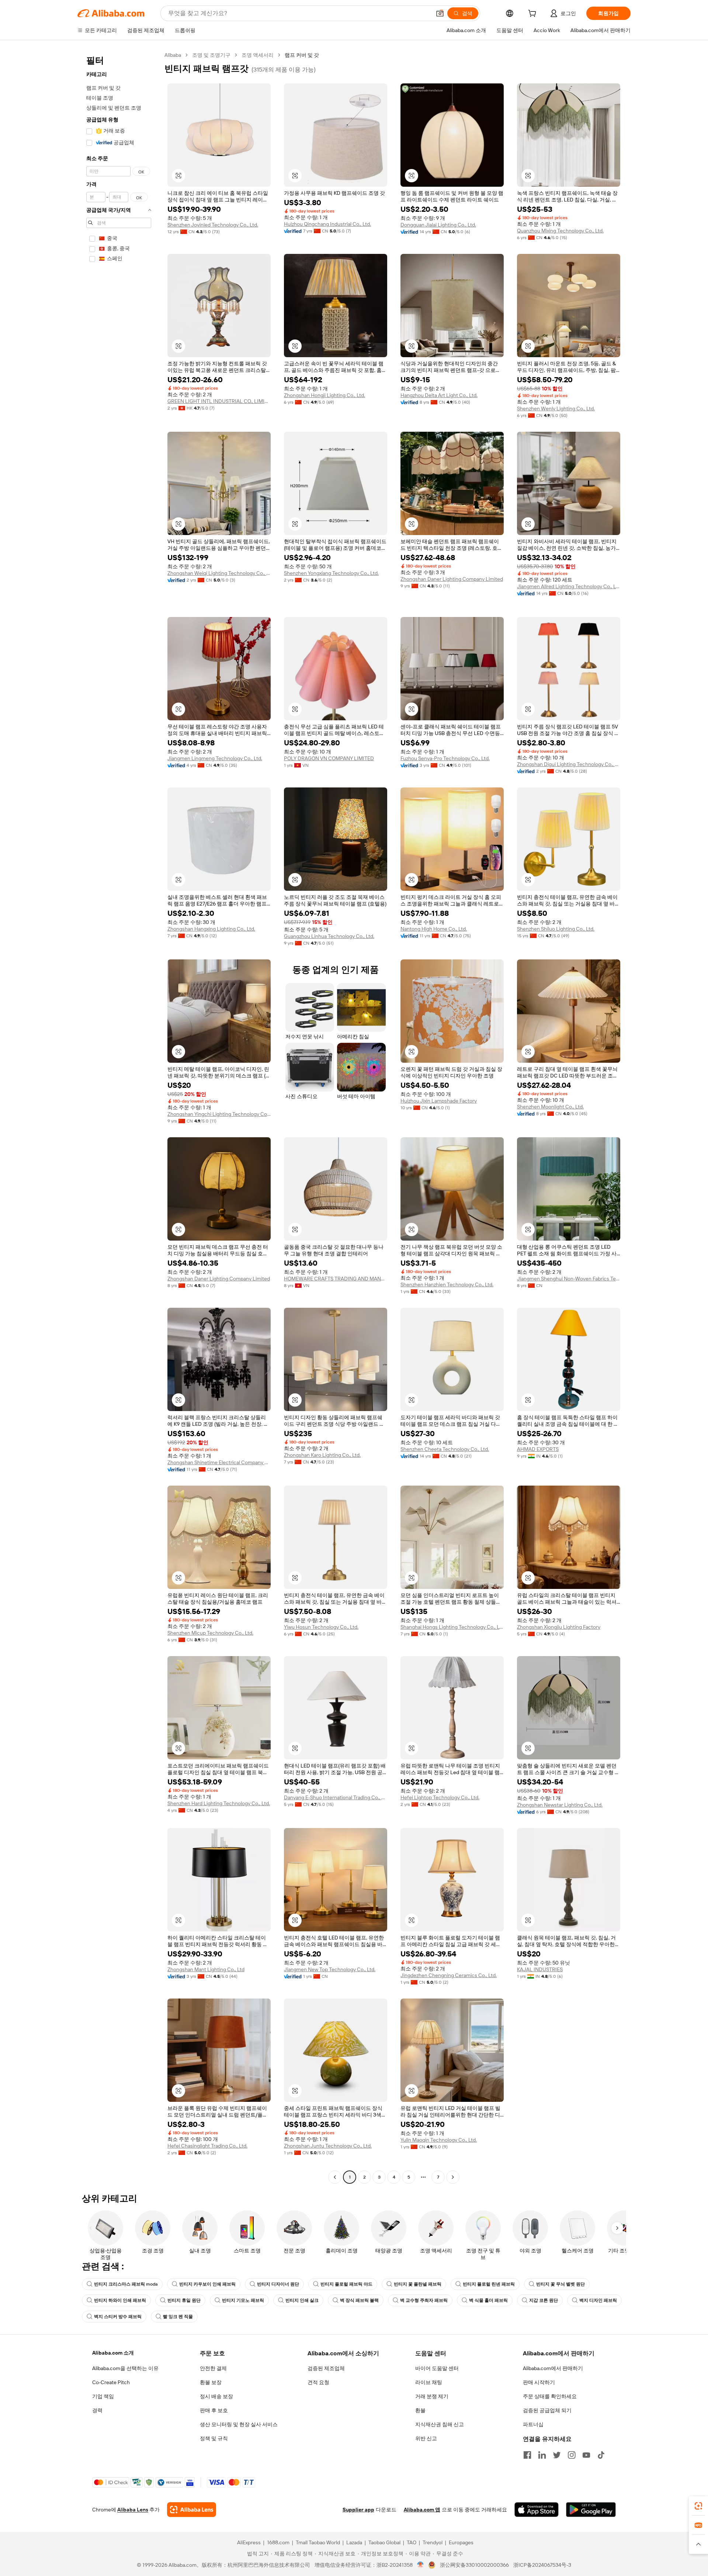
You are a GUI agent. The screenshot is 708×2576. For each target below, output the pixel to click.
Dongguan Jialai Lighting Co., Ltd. (438, 225)
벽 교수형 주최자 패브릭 (424, 2300)
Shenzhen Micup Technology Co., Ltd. (210, 1633)
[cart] (534, 14)
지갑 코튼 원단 (544, 2300)
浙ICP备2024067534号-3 (542, 2565)
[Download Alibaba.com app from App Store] (537, 2510)
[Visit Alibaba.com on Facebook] (527, 2455)
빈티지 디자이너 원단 (278, 2284)
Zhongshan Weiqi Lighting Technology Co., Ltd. (219, 573)
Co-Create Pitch (111, 2382)
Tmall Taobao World (318, 2542)
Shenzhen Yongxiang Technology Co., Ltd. (331, 573)
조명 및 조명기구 (211, 55)
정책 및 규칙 (214, 2438)
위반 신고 (426, 2438)
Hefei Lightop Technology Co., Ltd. (440, 1797)
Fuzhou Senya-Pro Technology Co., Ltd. (445, 758)
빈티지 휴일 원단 (184, 2300)
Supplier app (358, 2510)
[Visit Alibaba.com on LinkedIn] (542, 2455)
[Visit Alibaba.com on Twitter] (557, 2455)
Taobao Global (384, 2542)
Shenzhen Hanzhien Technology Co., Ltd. (447, 1284)
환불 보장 (211, 2382)
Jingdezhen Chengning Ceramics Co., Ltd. (449, 1975)
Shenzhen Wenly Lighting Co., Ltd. (556, 408)
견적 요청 (318, 2382)
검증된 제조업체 (326, 2368)
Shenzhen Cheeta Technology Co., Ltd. (445, 1449)
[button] (440, 13)
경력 (97, 2410)
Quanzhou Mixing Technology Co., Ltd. (560, 231)
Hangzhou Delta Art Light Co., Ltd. (439, 395)
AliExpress (249, 2542)
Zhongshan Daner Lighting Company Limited (452, 579)
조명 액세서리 (258, 55)
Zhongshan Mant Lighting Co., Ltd (206, 1969)
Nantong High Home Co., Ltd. (434, 929)
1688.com (278, 2542)
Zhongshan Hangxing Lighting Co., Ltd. (211, 929)
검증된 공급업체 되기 (547, 2410)
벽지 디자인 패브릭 (598, 2300)
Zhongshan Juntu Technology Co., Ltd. (328, 2146)
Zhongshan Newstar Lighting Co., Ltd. (560, 1805)
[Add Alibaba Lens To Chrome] (192, 2510)
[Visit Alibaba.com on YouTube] (586, 2455)
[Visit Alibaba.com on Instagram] (572, 2455)
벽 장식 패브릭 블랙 (359, 2300)
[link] (698, 2506)
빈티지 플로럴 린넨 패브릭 (489, 2284)
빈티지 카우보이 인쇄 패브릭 (207, 2284)
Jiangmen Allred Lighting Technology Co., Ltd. (569, 586)
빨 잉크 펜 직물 (178, 2317)
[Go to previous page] (335, 2177)
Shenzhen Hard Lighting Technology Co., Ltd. (219, 1803)
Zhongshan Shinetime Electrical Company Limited (219, 1462)
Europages (461, 2542)
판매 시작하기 (539, 2382)
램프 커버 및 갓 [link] (302, 55)
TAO (412, 2542)
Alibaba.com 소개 (113, 2353)
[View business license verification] (421, 2565)
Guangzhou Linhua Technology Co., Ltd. (329, 936)
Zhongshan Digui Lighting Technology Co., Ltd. (569, 764)
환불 (420, 2410)
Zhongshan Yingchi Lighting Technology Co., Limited (219, 1114)
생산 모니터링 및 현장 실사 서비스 (239, 2424)
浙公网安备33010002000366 (474, 2565)
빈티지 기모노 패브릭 (243, 2300)
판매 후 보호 (214, 2410)
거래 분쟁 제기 (432, 2396)
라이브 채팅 (429, 2382)
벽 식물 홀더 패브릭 (488, 2300)
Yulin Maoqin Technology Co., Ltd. (439, 2140)
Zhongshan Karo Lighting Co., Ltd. (322, 1455)
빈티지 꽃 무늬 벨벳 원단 (560, 2284)
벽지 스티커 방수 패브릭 (118, 2317)
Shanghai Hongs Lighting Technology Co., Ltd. (452, 1627)
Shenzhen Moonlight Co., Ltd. (550, 1107)
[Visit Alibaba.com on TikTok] (601, 2455)
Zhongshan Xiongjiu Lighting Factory (559, 1627)
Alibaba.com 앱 (422, 2510)
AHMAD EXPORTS (538, 1449)
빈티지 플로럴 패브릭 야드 (346, 2284)
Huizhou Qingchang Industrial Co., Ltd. (327, 224)
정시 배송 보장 (216, 2396)
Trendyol (433, 2542)
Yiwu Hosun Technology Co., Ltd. (321, 1627)
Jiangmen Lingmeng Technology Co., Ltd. (215, 758)
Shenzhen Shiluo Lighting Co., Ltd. (556, 929)
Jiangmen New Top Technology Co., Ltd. (330, 1969)
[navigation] (119, 1117)
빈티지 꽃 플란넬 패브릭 (418, 2284)
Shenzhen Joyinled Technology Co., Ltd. (213, 225)
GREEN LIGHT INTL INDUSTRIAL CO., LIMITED (219, 401)
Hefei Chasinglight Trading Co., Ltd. (207, 2146)
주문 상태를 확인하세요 (550, 2396)
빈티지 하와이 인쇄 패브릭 (120, 2300)
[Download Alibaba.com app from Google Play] (591, 2510)
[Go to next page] (453, 2177)
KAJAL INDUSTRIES (540, 1969)
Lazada (354, 2542)
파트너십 (533, 2424)
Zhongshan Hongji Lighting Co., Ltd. (324, 395)
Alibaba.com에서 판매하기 (553, 2368)
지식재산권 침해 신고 (440, 2424)
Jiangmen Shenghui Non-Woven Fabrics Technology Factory (569, 1279)
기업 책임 (103, 2396)
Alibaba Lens (133, 2510)
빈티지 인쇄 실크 (302, 2300)
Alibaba (173, 55)
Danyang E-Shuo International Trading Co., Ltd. (336, 1797)
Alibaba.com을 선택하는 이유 (125, 2368)
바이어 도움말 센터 (437, 2368)
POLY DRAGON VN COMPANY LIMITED (329, 758)
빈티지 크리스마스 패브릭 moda (126, 2284)
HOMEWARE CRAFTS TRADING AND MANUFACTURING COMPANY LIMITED (336, 1279)
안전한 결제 (213, 2368)
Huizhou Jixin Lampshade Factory (439, 1101)
